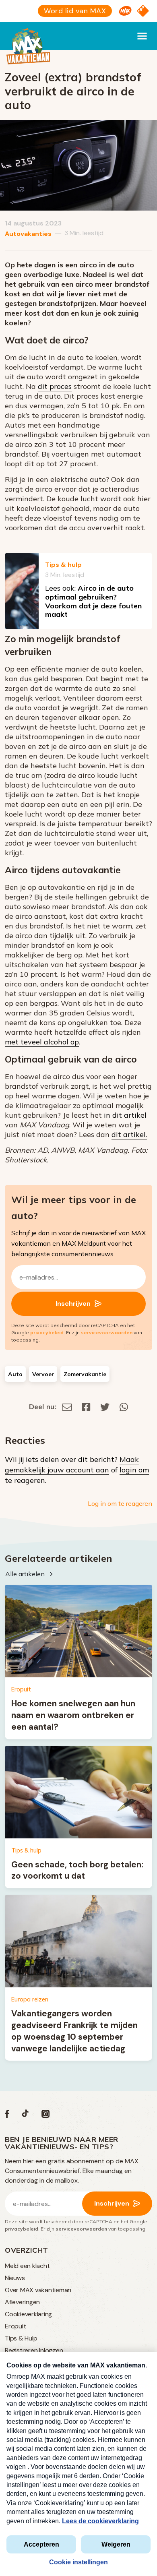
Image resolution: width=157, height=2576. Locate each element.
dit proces (55, 386)
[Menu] (142, 36)
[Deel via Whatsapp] (124, 1407)
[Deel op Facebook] (86, 1407)
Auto (15, 1374)
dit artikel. (129, 1134)
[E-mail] (67, 1407)
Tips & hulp (63, 565)
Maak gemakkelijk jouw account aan (72, 1465)
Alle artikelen (25, 1574)
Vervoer (43, 1374)
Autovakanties (28, 234)
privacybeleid (47, 1332)
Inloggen (51, 2350)
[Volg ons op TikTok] (25, 2116)
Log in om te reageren (120, 1503)
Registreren (21, 2350)
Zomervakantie (85, 1374)
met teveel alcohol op (42, 1042)
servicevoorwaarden (107, 1332)
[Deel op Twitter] (105, 1407)
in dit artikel (125, 1115)
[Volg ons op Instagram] (45, 2116)
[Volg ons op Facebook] (7, 2116)
